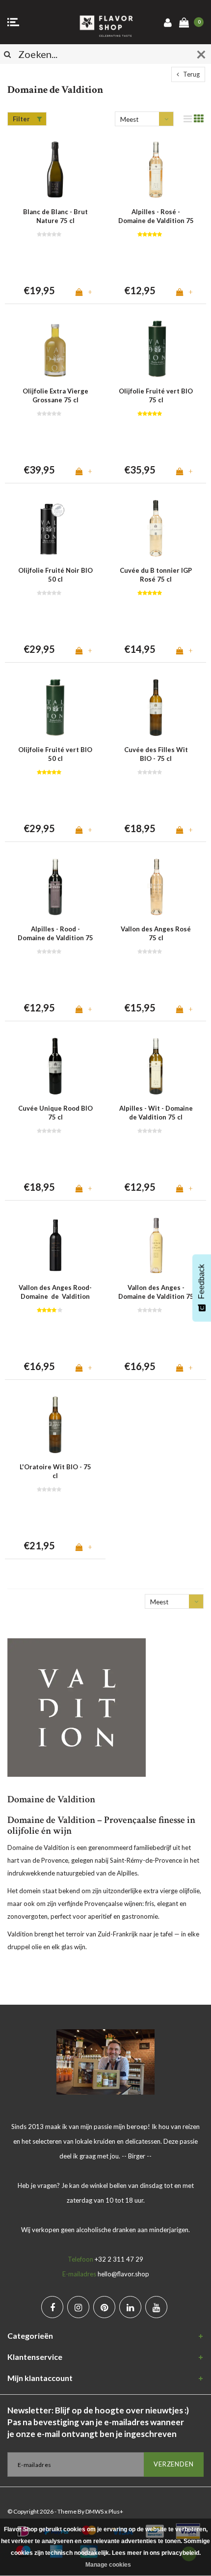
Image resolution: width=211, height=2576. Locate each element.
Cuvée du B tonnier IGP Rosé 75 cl (156, 575)
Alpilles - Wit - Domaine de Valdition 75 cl (156, 1113)
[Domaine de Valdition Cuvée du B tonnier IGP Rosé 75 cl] (156, 528)
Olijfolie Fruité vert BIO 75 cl (156, 396)
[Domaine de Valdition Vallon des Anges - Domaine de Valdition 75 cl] (156, 1246)
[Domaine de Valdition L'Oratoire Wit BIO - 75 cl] (55, 1425)
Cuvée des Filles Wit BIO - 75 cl (156, 754)
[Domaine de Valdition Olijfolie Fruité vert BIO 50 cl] (55, 708)
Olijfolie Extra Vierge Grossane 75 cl (55, 396)
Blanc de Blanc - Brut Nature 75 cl (55, 216)
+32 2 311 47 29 (119, 2259)
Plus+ (116, 2511)
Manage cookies (108, 2565)
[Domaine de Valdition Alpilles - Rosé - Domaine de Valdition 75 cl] (156, 170)
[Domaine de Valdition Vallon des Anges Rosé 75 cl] (156, 887)
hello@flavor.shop (123, 2274)
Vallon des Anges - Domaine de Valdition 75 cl (156, 1292)
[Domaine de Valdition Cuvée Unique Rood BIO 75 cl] (55, 1066)
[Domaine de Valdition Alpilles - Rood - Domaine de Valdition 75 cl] (55, 887)
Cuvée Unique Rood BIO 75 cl (55, 1113)
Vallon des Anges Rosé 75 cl (156, 934)
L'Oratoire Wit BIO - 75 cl (55, 1471)
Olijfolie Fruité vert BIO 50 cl (55, 754)
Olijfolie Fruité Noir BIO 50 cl (55, 575)
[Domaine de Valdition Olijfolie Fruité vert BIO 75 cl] (156, 349)
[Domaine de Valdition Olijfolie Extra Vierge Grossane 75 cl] (55, 349)
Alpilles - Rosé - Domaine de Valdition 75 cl (156, 217)
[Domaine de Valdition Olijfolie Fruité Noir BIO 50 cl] (55, 528)
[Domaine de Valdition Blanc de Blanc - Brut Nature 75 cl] (55, 170)
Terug (191, 74)
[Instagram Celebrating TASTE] (78, 2307)
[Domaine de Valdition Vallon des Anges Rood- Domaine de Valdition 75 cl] (55, 1246)
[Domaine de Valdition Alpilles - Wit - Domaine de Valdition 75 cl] (156, 1066)
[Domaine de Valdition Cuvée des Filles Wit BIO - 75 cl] (156, 708)
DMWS (94, 2511)
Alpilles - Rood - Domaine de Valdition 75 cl (55, 934)
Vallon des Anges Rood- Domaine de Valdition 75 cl (55, 1292)
